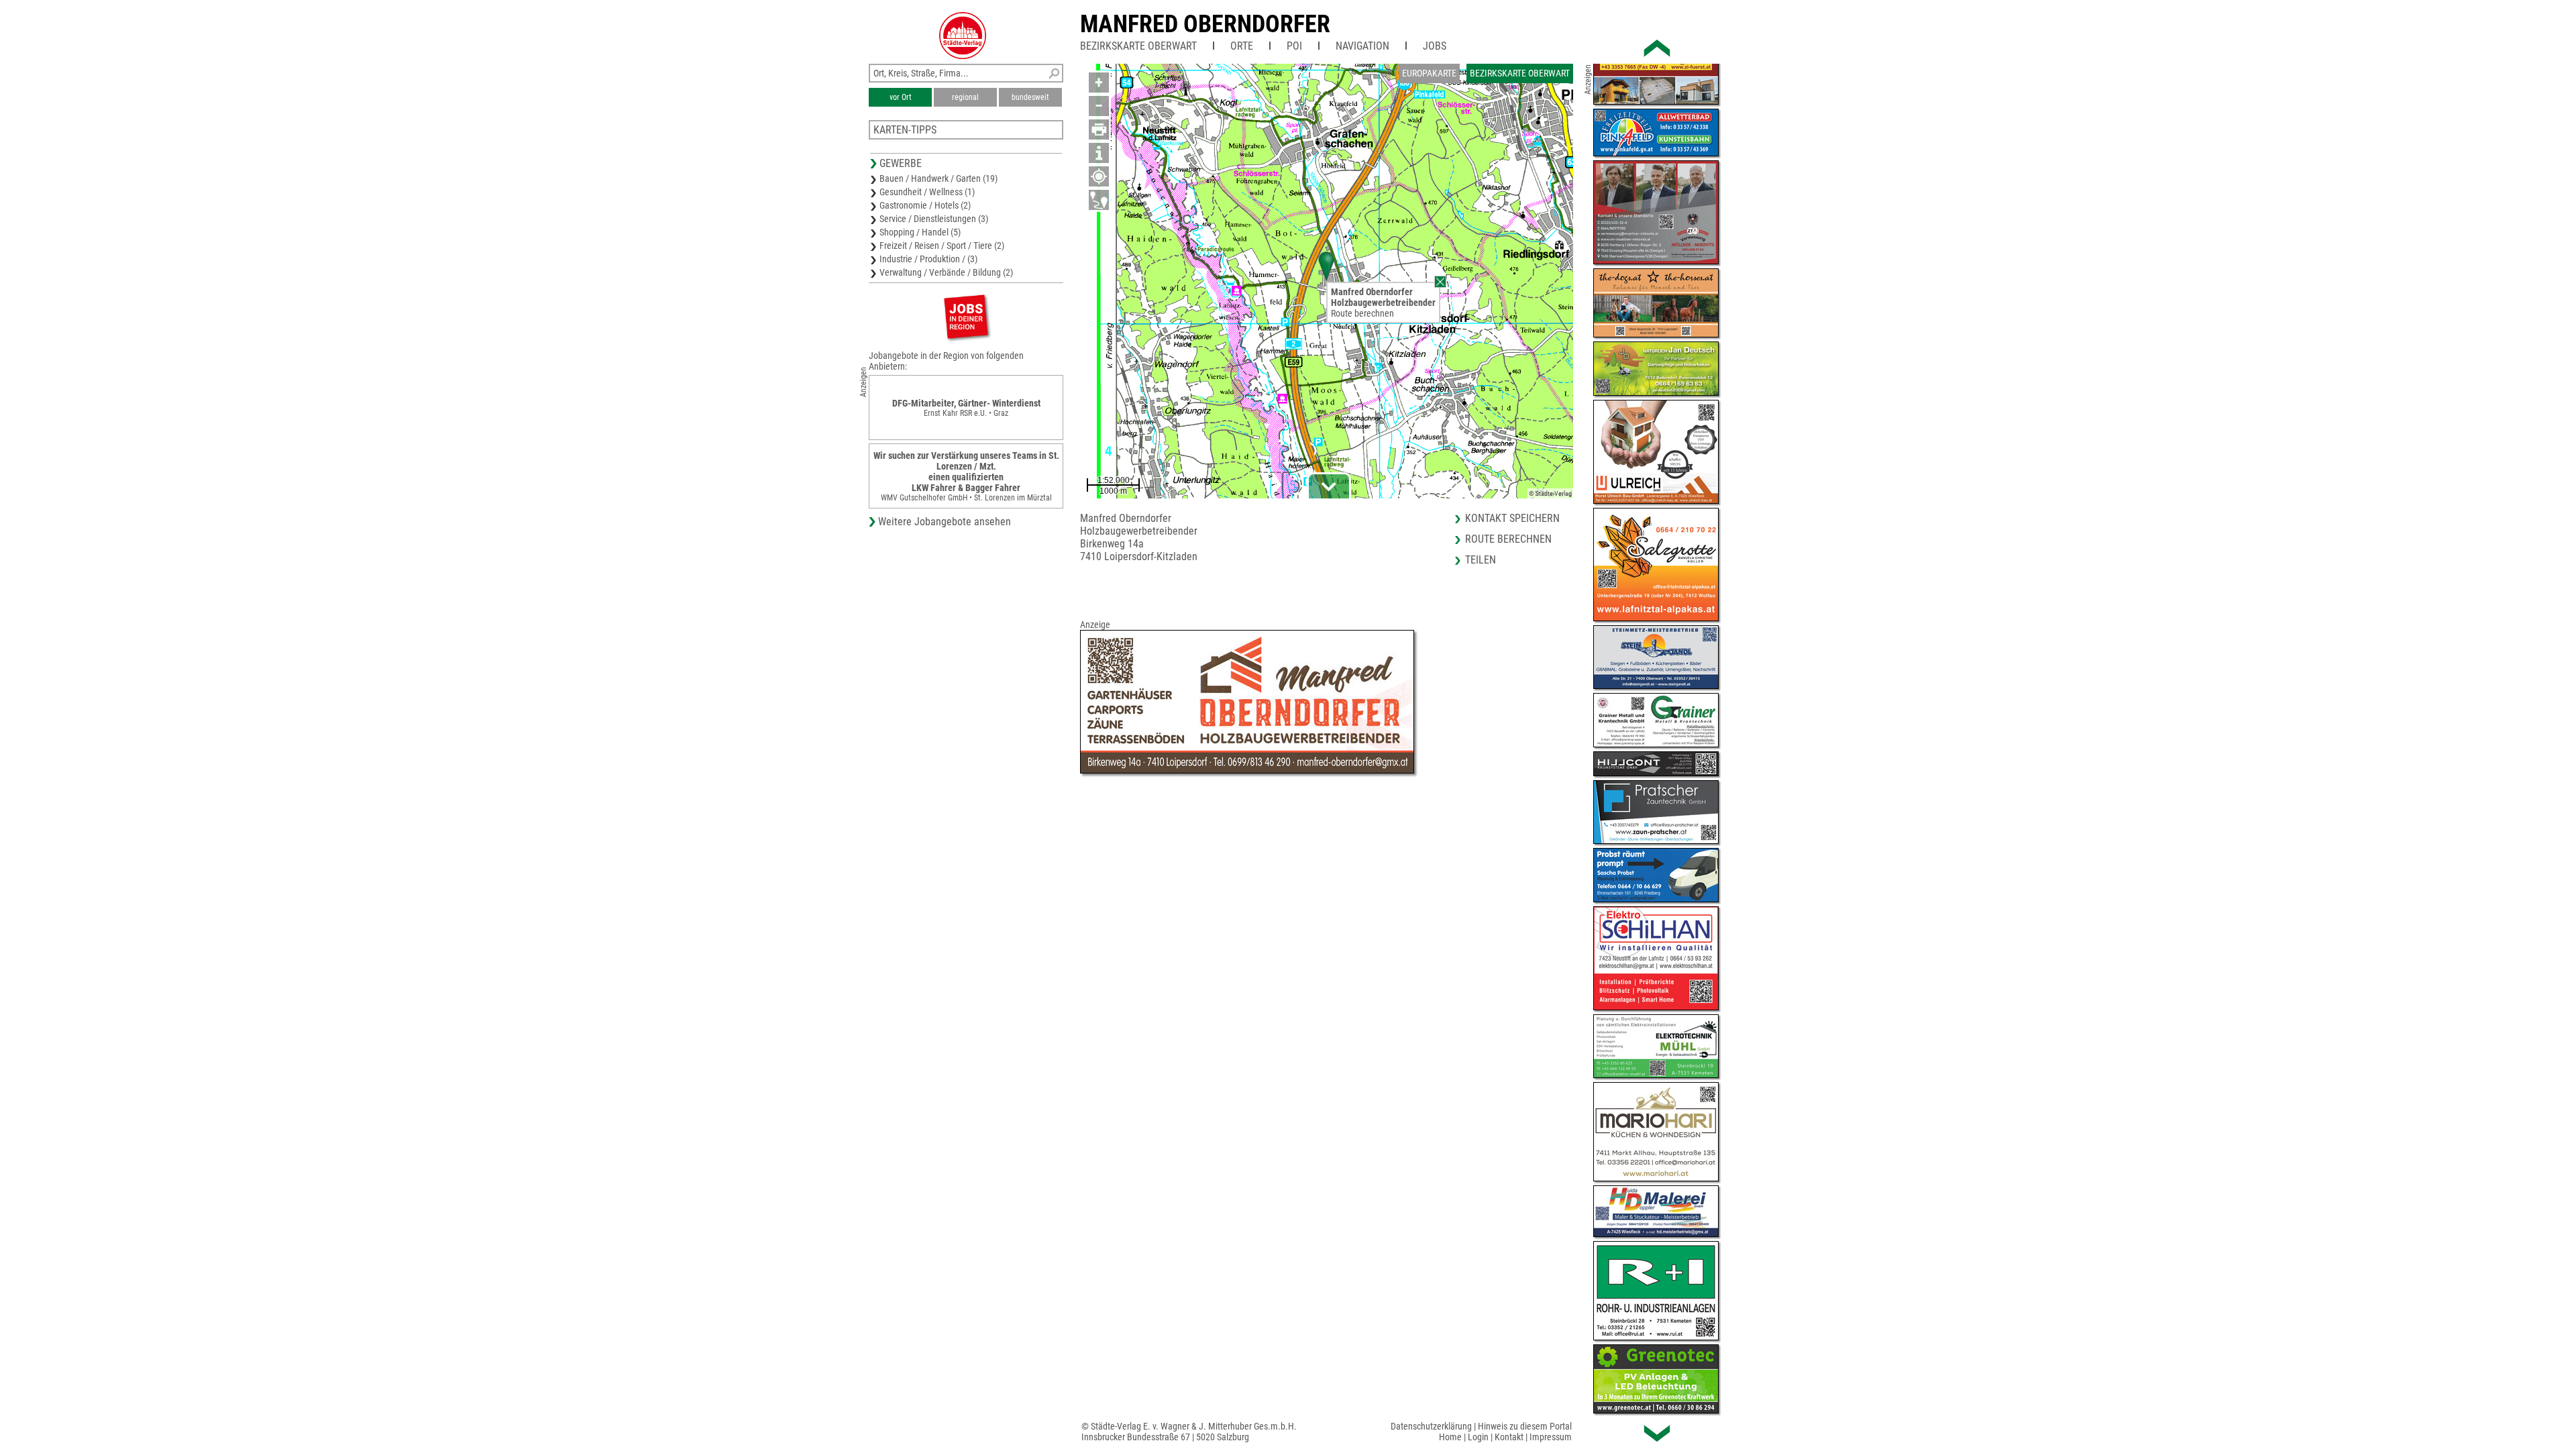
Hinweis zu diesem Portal (1525, 1426)
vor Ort (901, 97)
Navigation (1362, 46)
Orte (1242, 46)
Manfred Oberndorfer (1205, 24)
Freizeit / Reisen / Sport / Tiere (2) (942, 246)
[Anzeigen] (966, 316)
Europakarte (1429, 73)
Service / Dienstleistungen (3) (934, 219)
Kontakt (1509, 1437)
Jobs (1435, 46)
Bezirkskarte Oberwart (1138, 46)
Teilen (1481, 560)
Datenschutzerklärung (1431, 1426)
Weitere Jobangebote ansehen (945, 522)
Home (1450, 1437)
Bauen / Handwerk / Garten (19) (938, 178)
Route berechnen (1362, 313)
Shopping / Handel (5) (920, 232)
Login (1478, 1437)
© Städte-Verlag (1550, 493)
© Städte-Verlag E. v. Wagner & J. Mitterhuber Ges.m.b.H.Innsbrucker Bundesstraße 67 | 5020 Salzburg (1189, 1432)
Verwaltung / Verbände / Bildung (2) (946, 272)
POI (1294, 46)
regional (965, 97)
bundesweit (1030, 97)
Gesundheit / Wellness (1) (927, 192)
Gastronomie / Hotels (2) (925, 205)
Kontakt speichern (1512, 518)
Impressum (1551, 1437)
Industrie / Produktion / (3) (928, 259)
